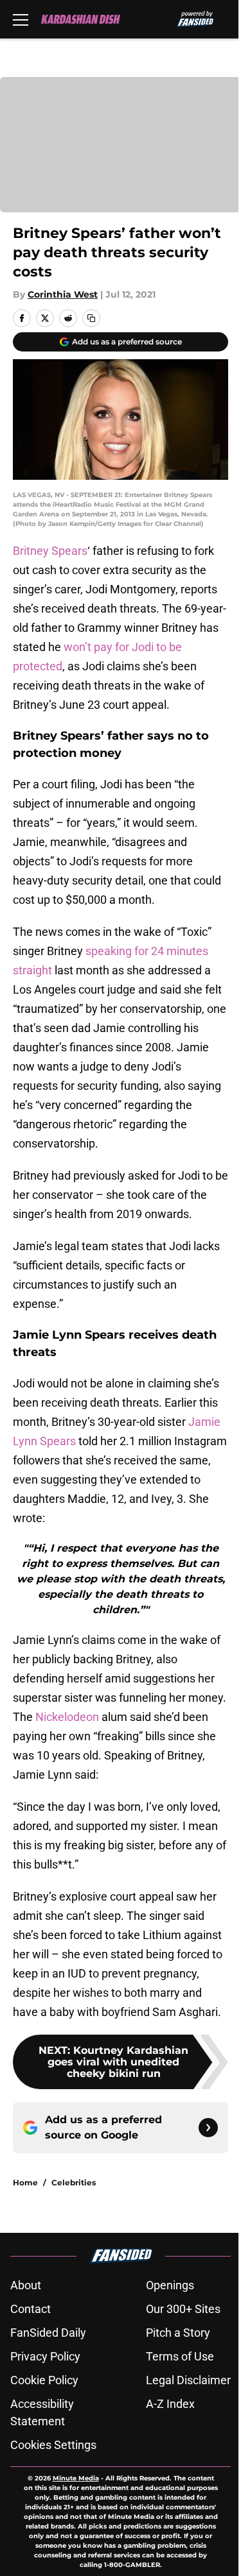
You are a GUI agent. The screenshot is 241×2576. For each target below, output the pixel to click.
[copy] (91, 318)
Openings (170, 2285)
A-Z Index (170, 2404)
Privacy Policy (45, 2356)
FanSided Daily (48, 2333)
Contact (31, 2309)
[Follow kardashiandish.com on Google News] (208, 2128)
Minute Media (76, 2478)
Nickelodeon (67, 1717)
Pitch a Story (178, 2333)
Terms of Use (180, 2356)
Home (25, 2182)
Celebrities (74, 2182)
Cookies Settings (53, 2445)
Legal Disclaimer (188, 2380)
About (26, 2285)
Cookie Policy (44, 2380)
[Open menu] (21, 19)
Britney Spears (50, 551)
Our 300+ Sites (183, 2309)
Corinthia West (63, 294)
